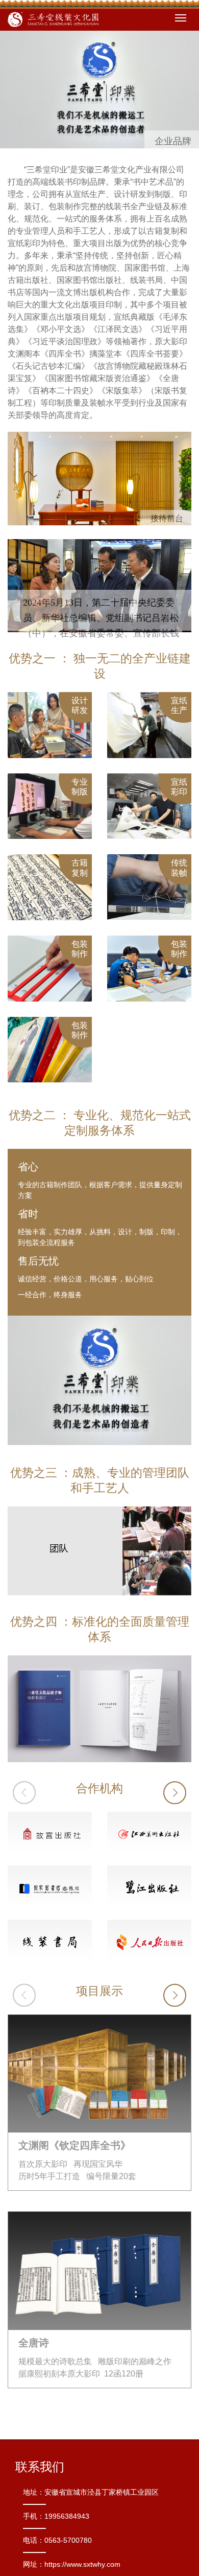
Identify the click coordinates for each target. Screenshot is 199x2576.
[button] (175, 1793)
